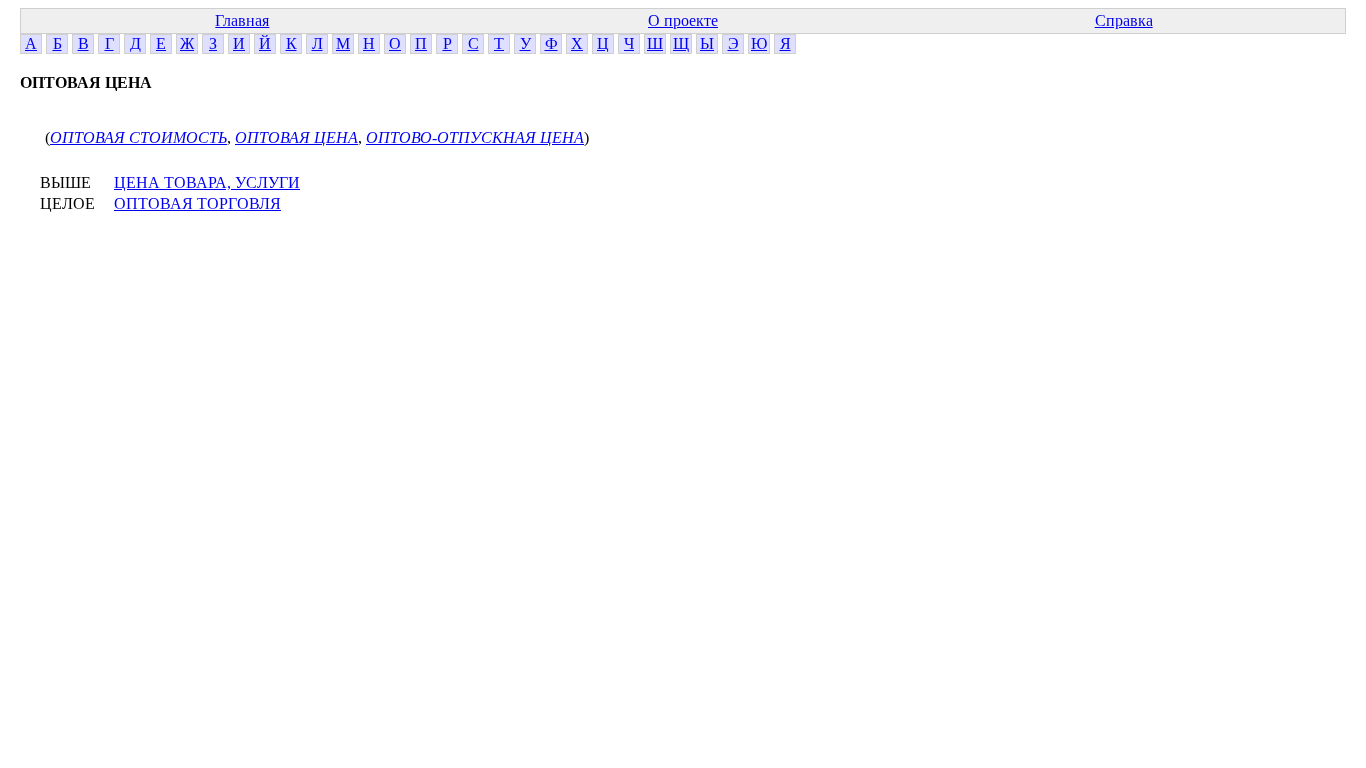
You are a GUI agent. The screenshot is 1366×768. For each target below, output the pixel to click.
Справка (1124, 20)
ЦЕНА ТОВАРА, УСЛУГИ (207, 182)
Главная (242, 20)
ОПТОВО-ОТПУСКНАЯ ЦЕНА (475, 137)
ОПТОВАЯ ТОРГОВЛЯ (197, 203)
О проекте (683, 20)
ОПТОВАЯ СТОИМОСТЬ (138, 137)
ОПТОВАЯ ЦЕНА (296, 137)
